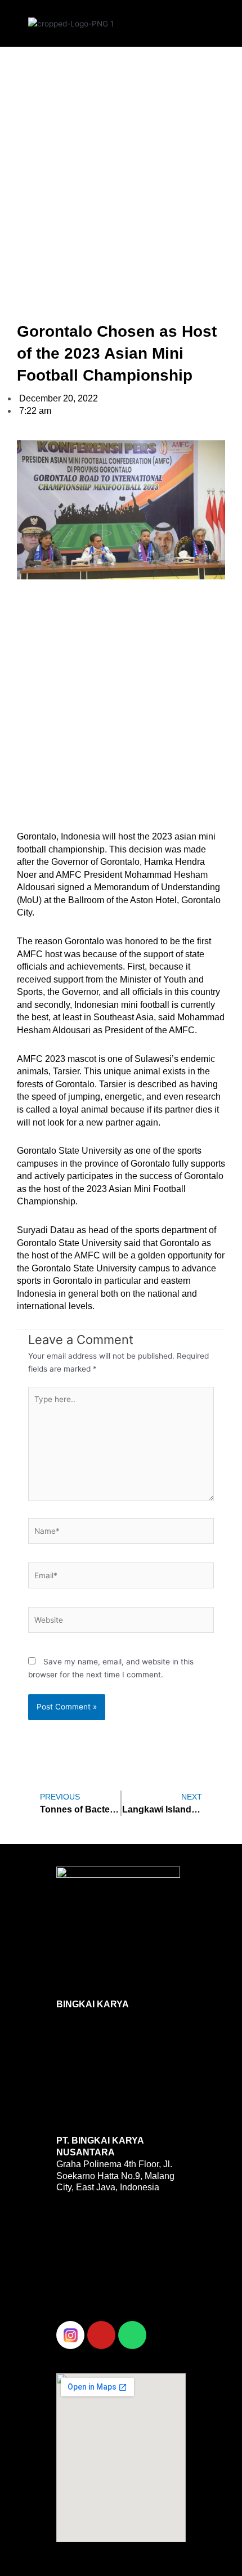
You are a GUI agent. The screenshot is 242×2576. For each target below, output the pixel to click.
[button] (168, 21)
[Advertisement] (121, 172)
